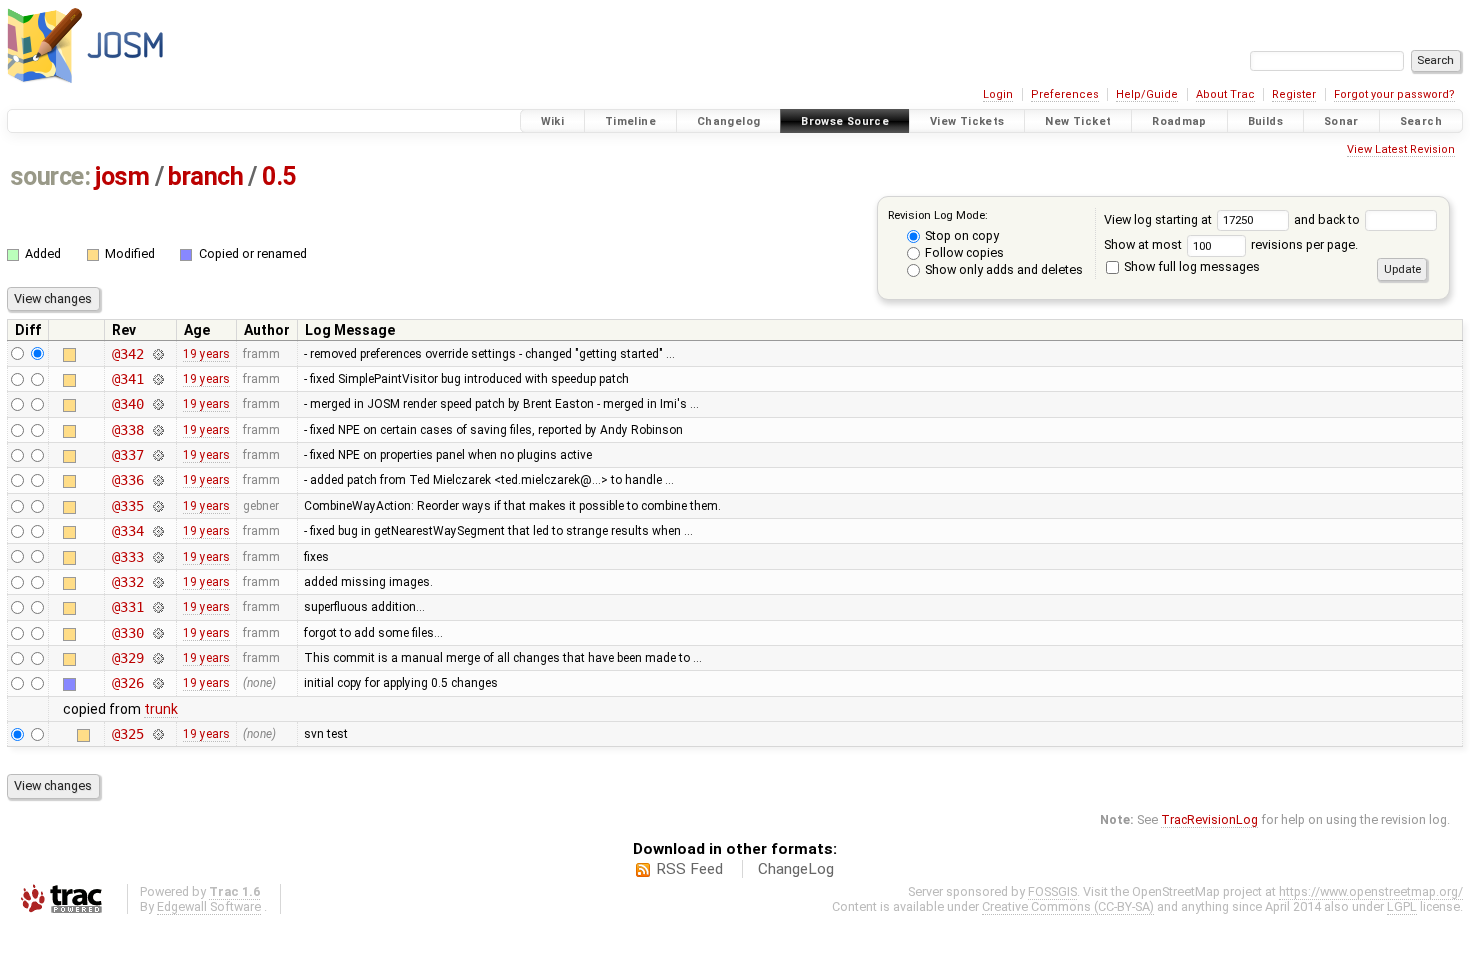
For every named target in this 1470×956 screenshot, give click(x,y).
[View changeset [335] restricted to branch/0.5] (158, 506)
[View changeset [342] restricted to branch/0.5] (158, 354)
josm (122, 176)
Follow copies (963, 252)
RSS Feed (689, 869)
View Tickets (967, 121)
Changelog (728, 121)
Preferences (1065, 94)
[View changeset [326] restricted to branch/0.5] (158, 683)
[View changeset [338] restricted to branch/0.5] (158, 430)
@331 (127, 607)
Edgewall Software (209, 906)
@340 (127, 404)
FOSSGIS (1052, 891)
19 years (206, 354)
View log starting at (1159, 219)
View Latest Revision (1401, 149)
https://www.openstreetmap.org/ (1371, 891)
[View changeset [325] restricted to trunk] (158, 734)
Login (998, 94)
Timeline (630, 121)
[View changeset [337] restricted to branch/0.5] (158, 455)
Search (1421, 121)
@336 (127, 480)
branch (205, 176)
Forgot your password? (1394, 94)
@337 (127, 455)
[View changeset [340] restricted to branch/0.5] (158, 404)
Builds (1265, 121)
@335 (127, 506)
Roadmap (1179, 121)
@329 (127, 658)
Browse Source (845, 121)
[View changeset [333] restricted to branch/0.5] (158, 557)
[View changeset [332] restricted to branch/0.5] (158, 582)
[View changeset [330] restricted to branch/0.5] (158, 633)
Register (1294, 94)
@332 (127, 582)
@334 (127, 531)
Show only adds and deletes (1002, 269)
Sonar (1341, 121)
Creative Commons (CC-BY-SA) (1068, 906)
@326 (127, 683)
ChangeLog (796, 869)
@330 (127, 633)
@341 (127, 379)
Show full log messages (1190, 266)
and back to (1328, 219)
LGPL (1402, 906)
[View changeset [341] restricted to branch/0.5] (158, 379)
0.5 (279, 176)
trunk (161, 709)
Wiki (553, 121)
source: (50, 176)
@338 (127, 430)
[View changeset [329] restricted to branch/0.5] (158, 658)
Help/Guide (1147, 94)
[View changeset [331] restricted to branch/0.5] (158, 607)
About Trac (1225, 94)
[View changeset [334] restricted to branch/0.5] (158, 531)
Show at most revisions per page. (1231, 244)
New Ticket (1078, 121)
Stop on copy (960, 235)
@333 (127, 557)
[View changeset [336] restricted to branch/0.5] (158, 480)
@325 (127, 734)
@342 (127, 354)
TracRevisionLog (1209, 819)
